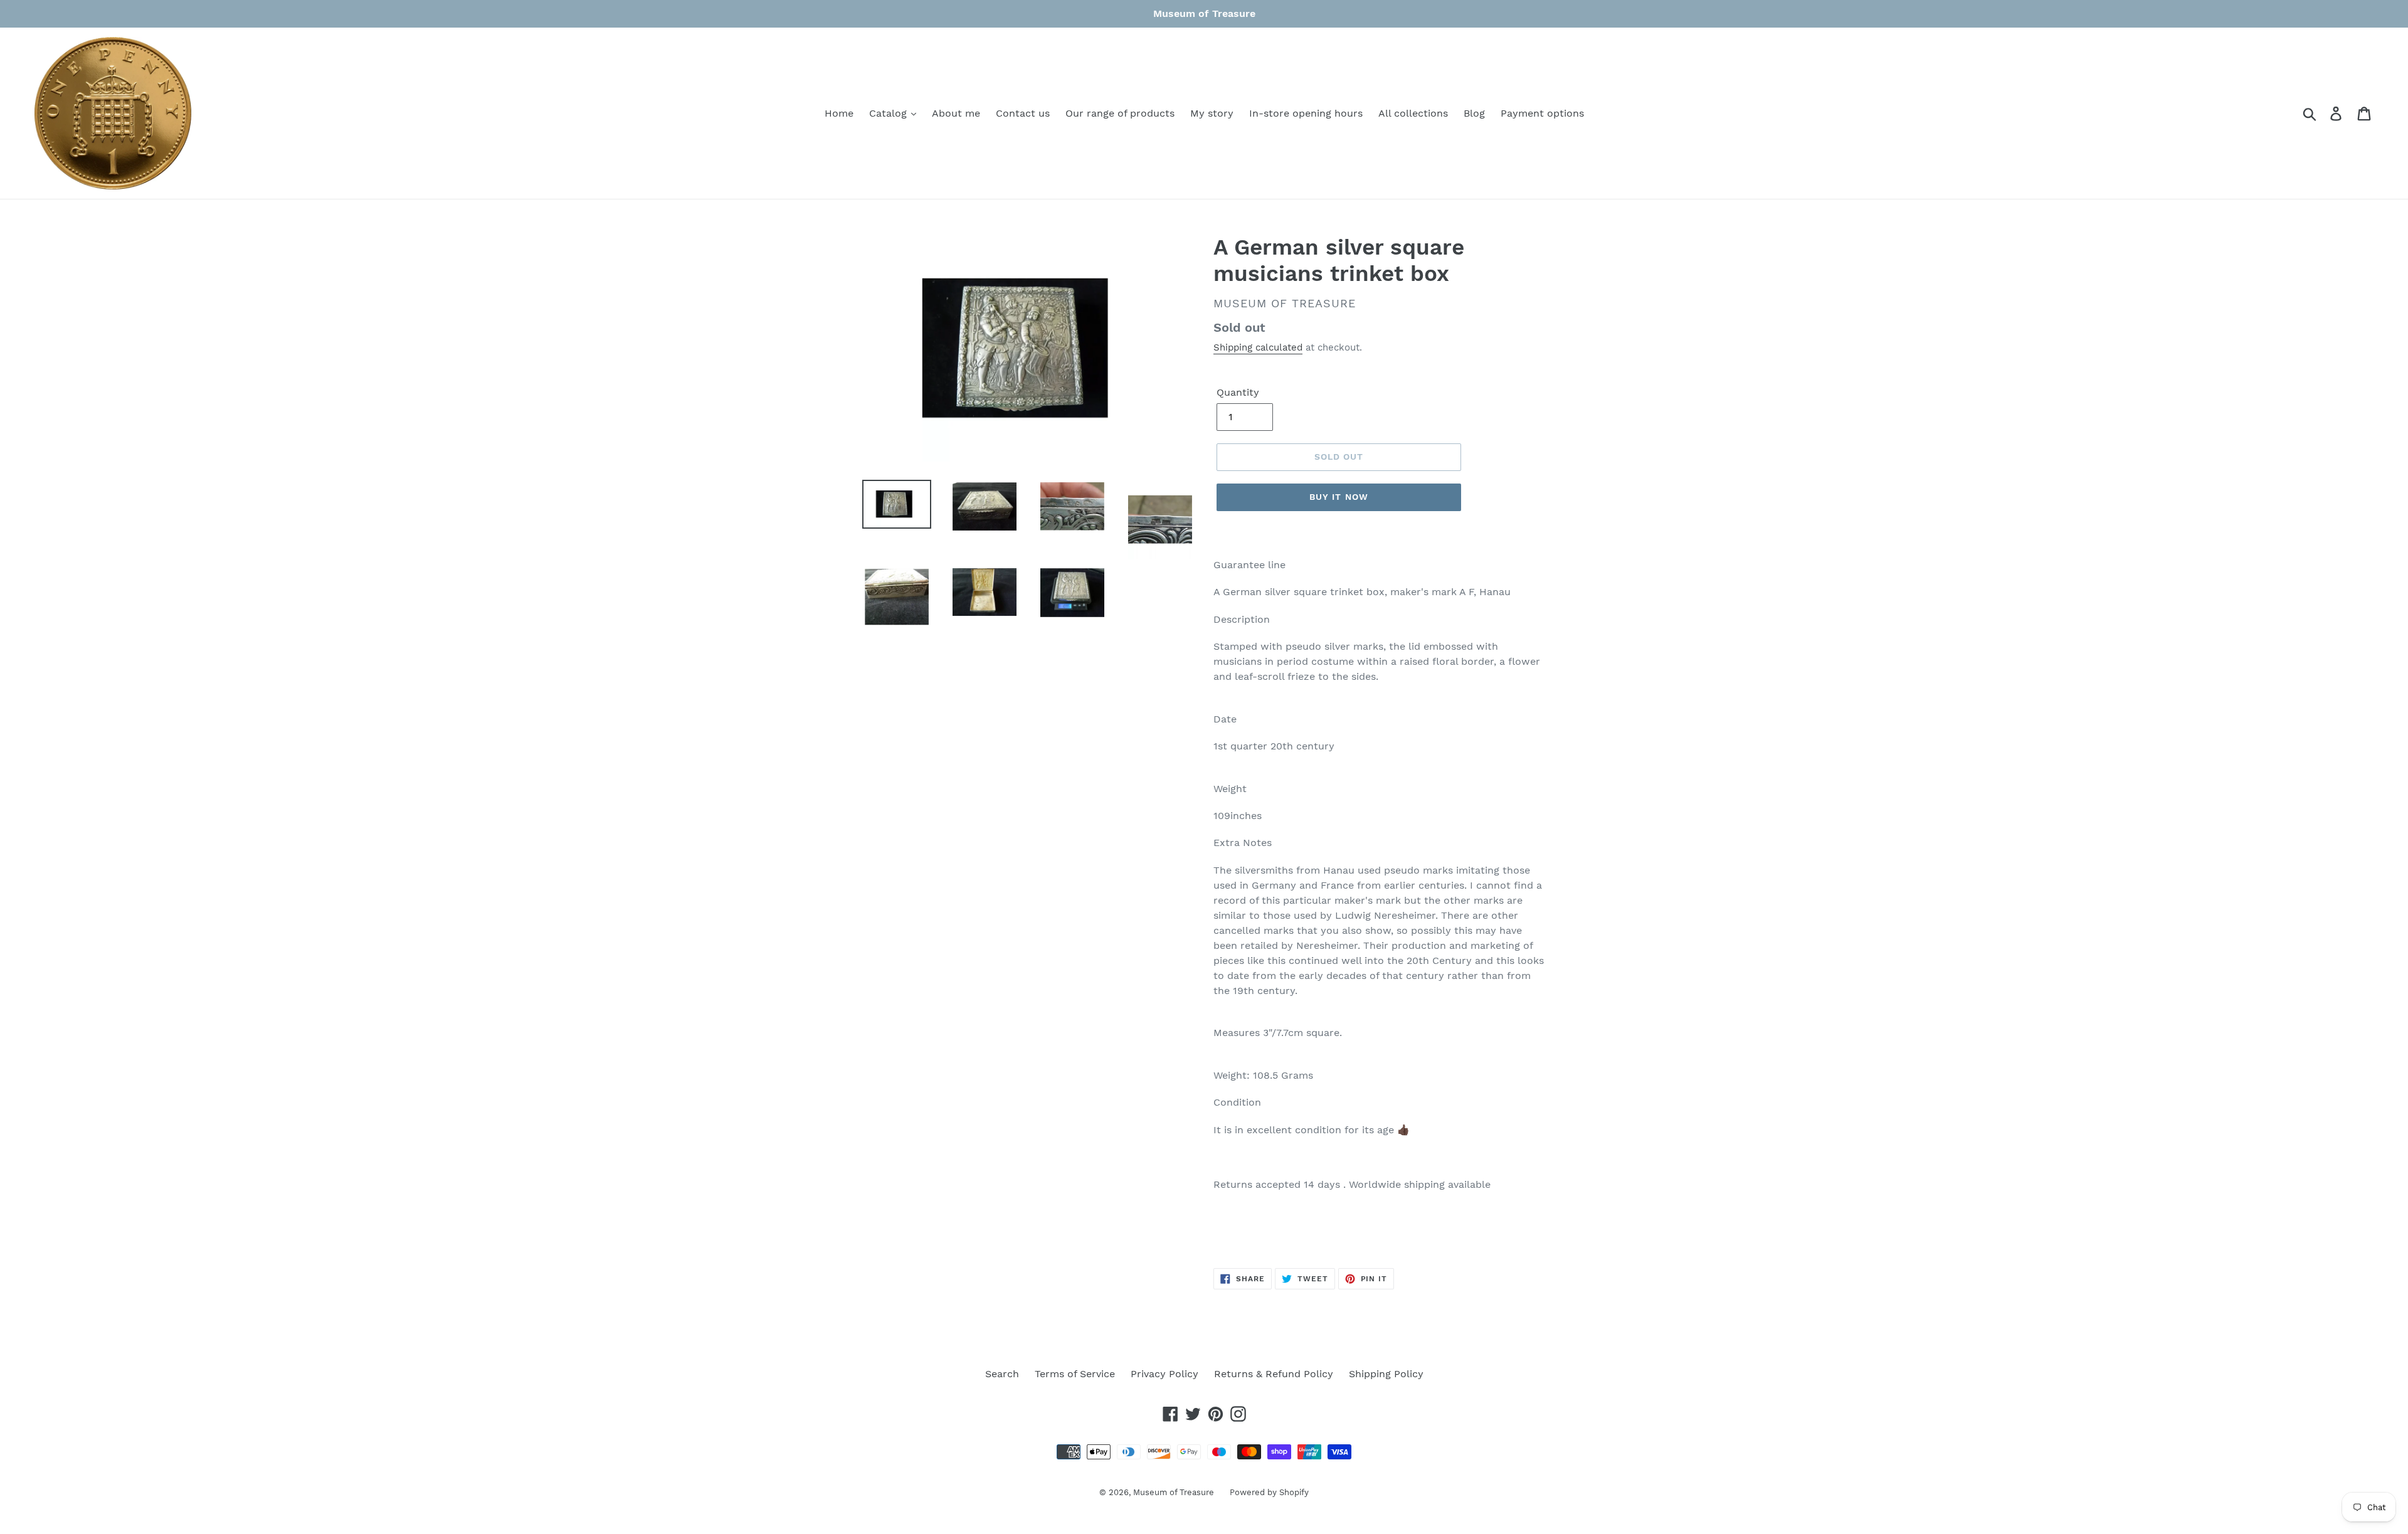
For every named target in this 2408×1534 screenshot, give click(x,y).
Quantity (1238, 392)
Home (839, 113)
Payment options (1542, 113)
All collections (1413, 113)
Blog (1474, 113)
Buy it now (1339, 497)
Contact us (1023, 113)
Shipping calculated (1258, 347)
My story (1212, 113)
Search (1002, 1374)
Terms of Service (1075, 1374)
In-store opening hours (1306, 113)
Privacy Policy (1164, 1374)
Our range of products (1120, 113)
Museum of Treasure (1174, 1492)
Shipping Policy (1386, 1374)
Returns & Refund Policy (1274, 1374)
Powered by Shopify (1269, 1492)
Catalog (890, 113)
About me (956, 113)
